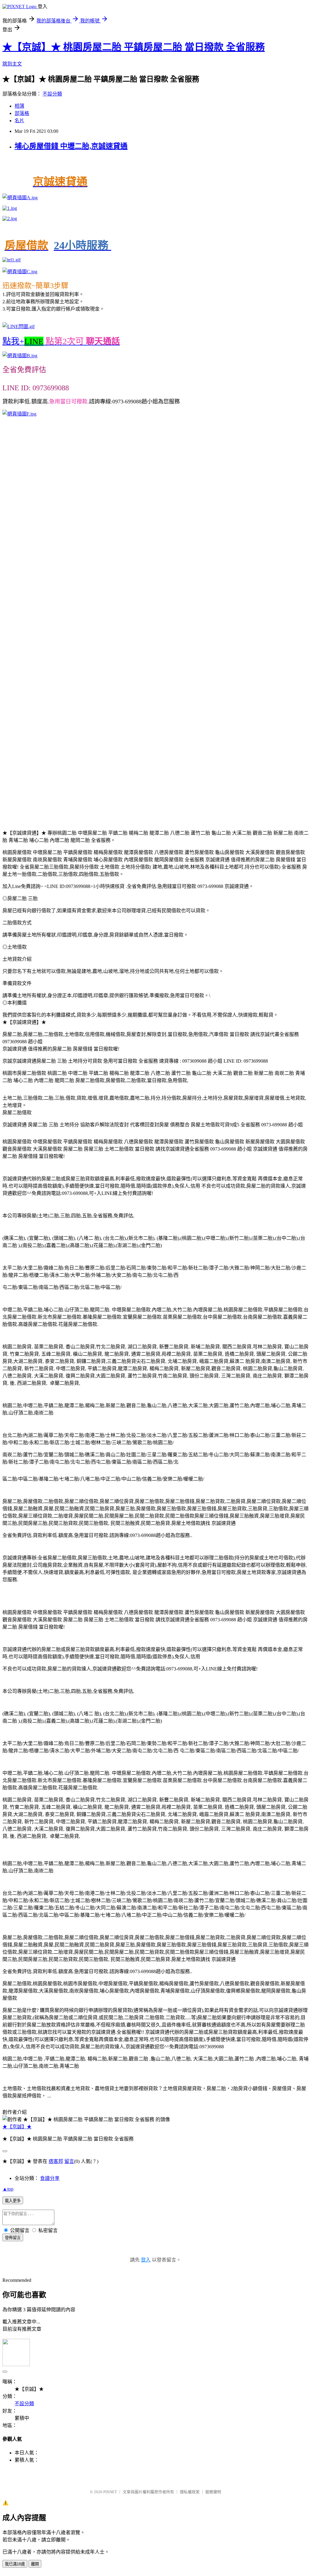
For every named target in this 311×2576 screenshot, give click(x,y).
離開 (35, 2564)
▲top (8, 2189)
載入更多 (13, 2201)
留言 (69, 2161)
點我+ (61, 341)
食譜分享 (50, 2178)
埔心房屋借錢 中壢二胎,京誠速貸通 (71, 146)
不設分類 (52, 94)
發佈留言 (13, 2238)
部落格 (22, 113)
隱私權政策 (190, 2492)
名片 (19, 121)
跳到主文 (12, 64)
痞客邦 (56, 2161)
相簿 (19, 106)
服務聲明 (213, 2492)
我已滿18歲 (15, 2564)
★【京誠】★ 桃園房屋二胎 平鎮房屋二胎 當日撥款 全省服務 (134, 47)
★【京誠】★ (17, 2127)
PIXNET (110, 2492)
